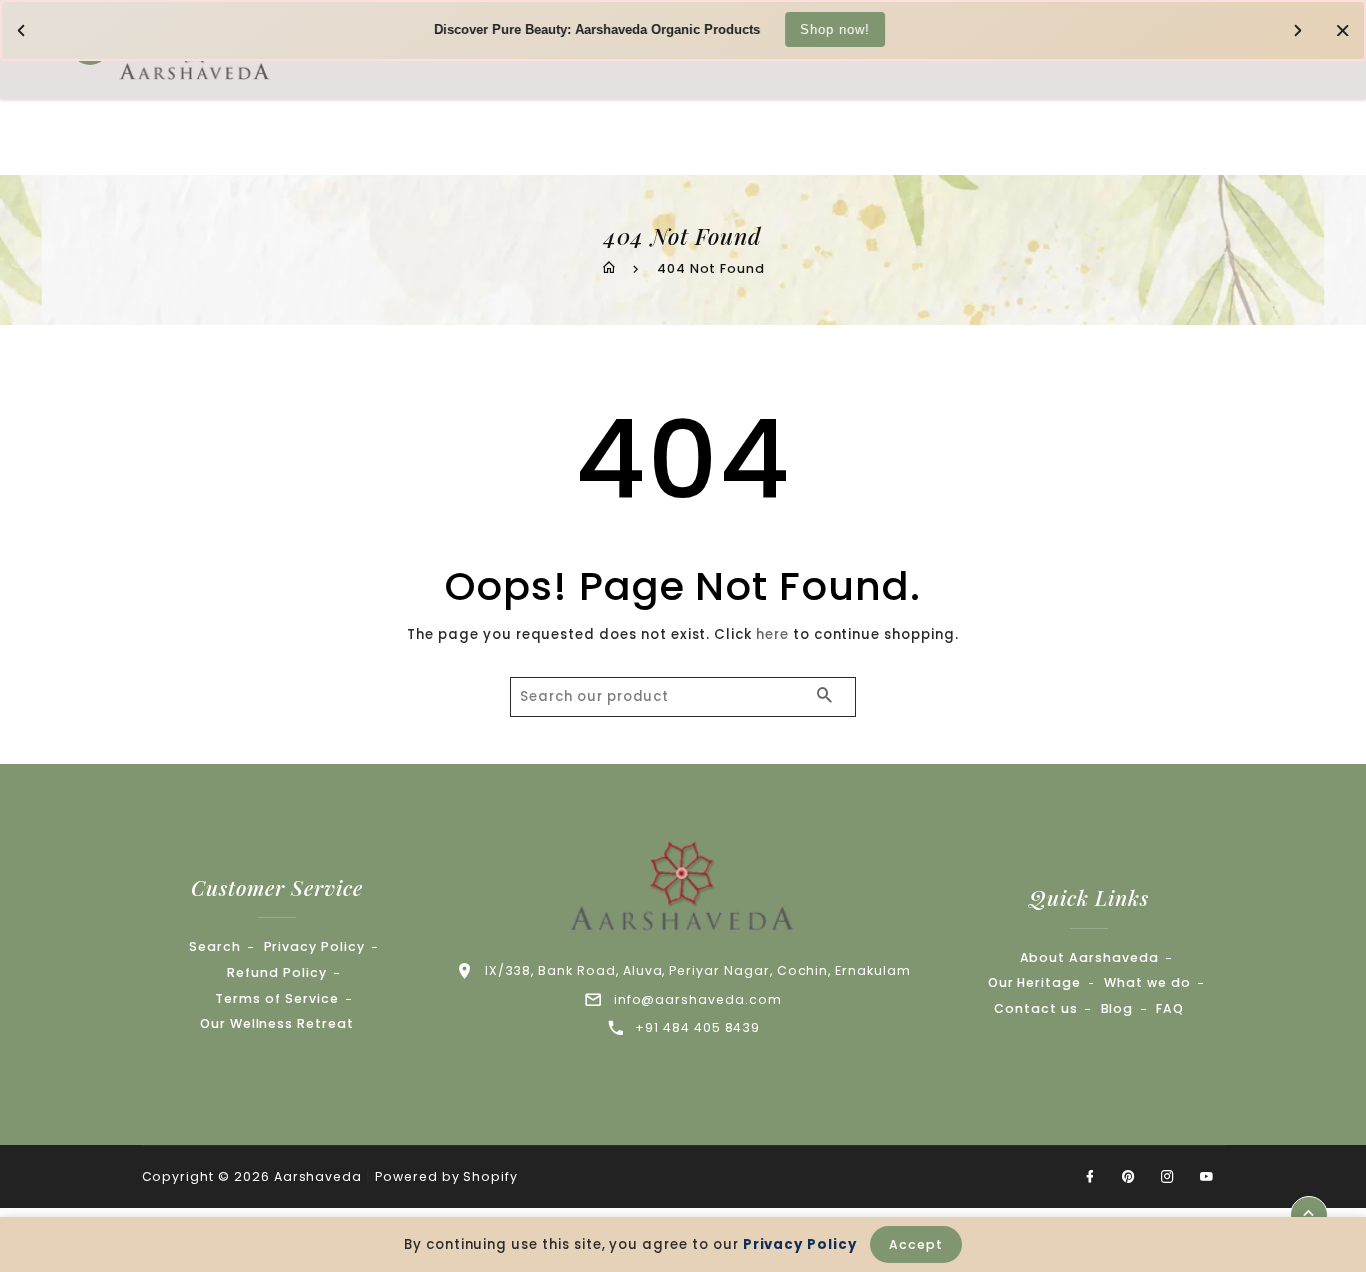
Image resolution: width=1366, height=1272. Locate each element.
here (772, 634)
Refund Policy (276, 972)
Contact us (1036, 1008)
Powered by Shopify (446, 1176)
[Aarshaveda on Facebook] (1090, 1176)
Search (215, 946)
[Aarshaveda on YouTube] (1207, 1176)
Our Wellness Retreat (277, 1023)
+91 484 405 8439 (697, 1027)
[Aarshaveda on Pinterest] (1129, 1176)
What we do (1147, 982)
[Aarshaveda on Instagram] (1168, 1176)
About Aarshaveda (1089, 957)
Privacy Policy (314, 946)
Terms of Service (276, 998)
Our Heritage (1034, 982)
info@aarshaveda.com (698, 999)
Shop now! (835, 28)
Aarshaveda (318, 1176)
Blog (1117, 1008)
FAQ (1170, 1008)
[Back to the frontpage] (609, 268)
